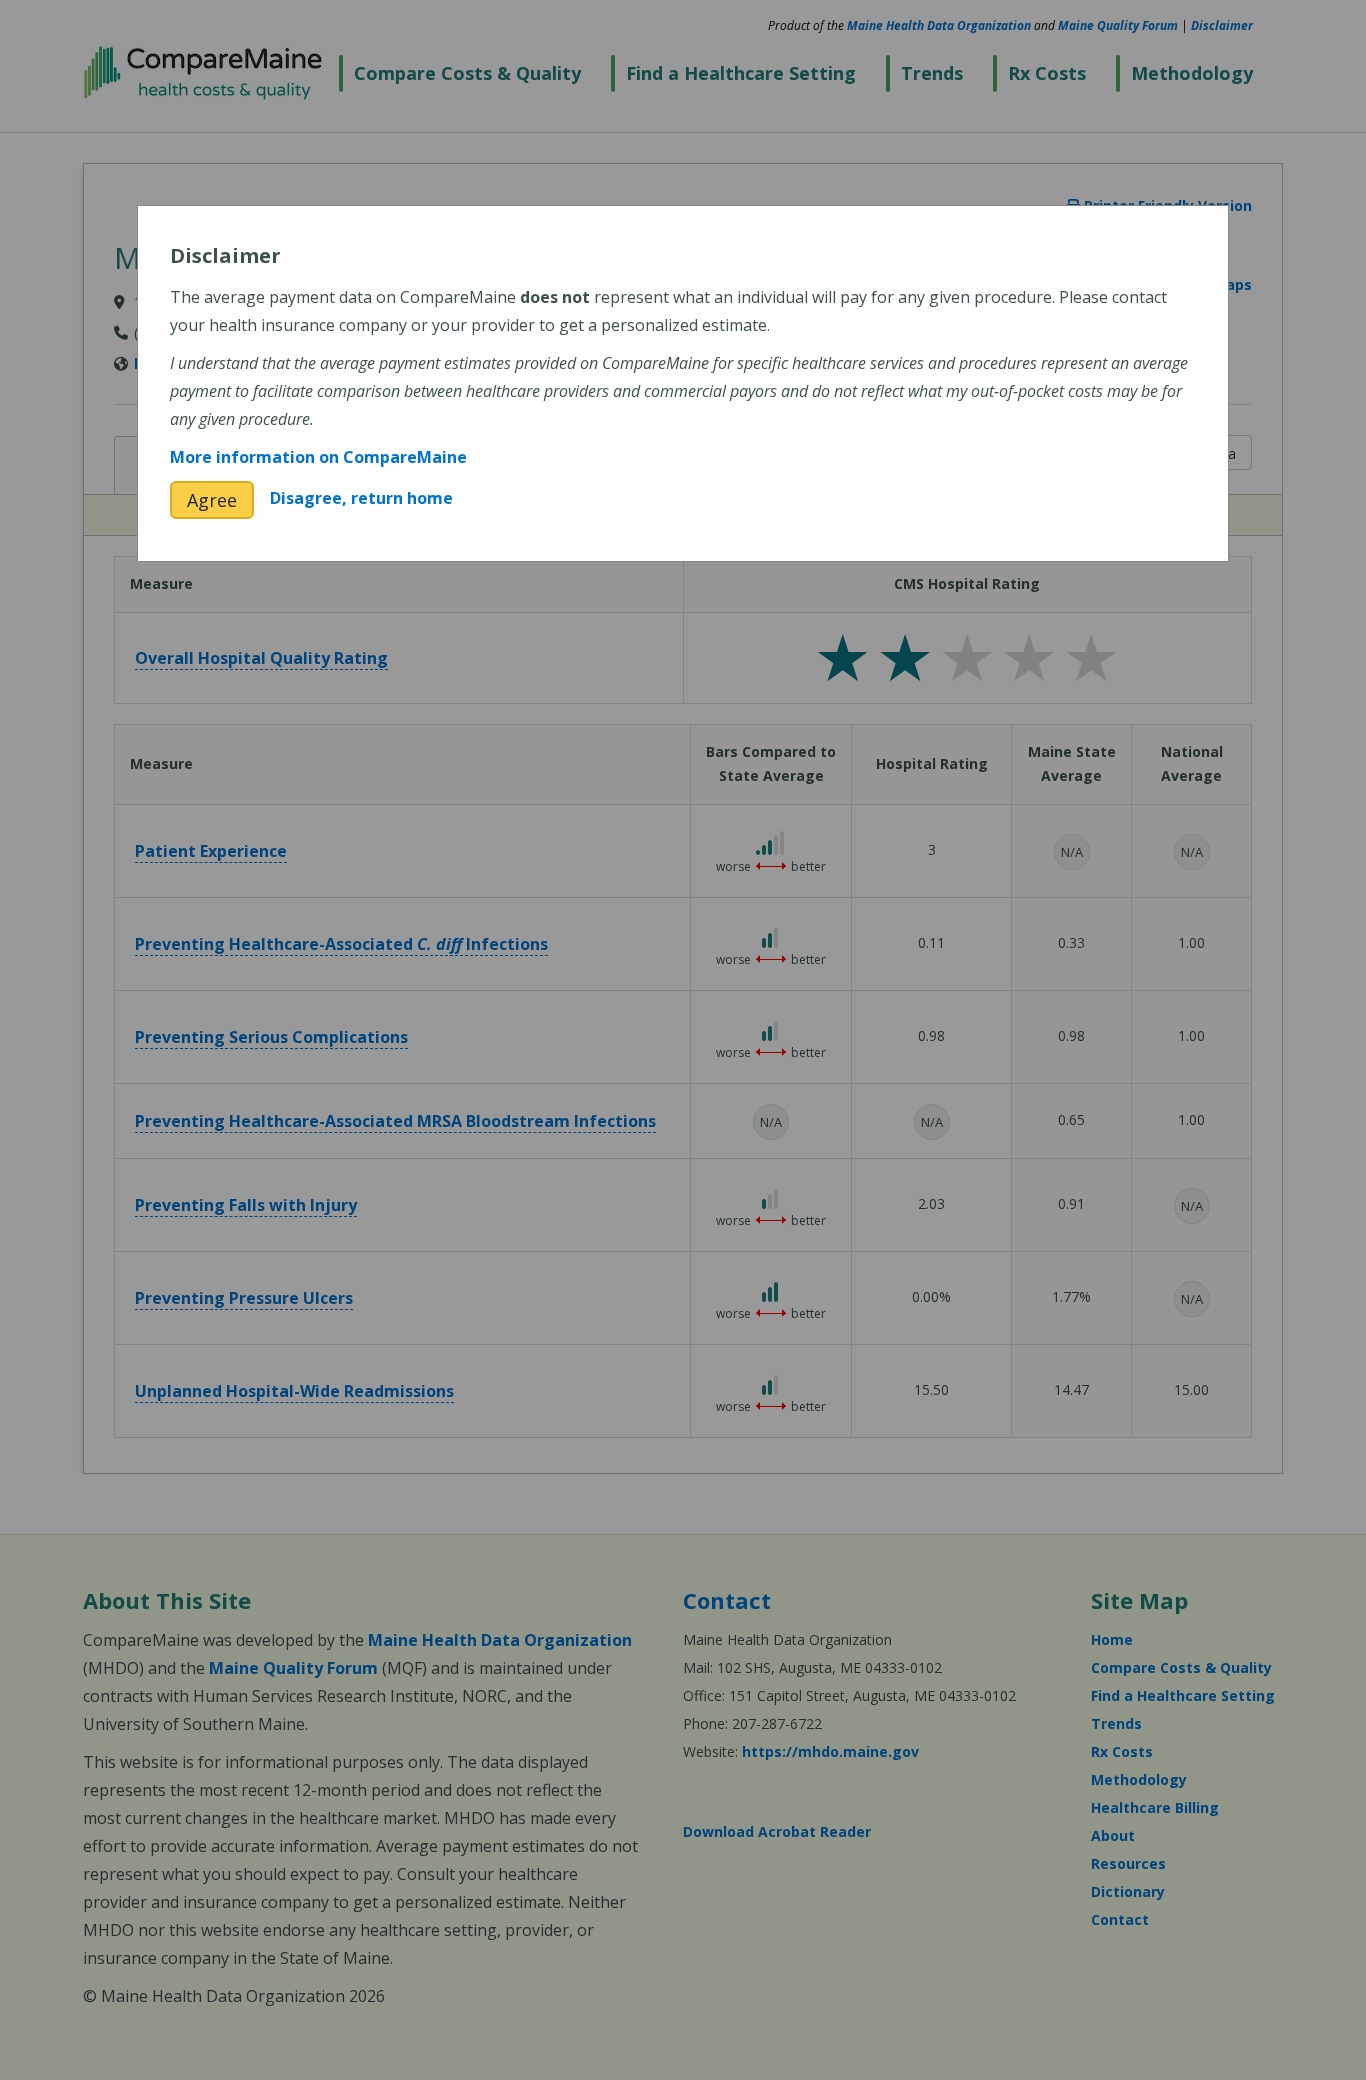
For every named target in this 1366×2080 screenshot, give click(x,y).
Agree (212, 500)
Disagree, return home (361, 498)
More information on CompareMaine (318, 457)
